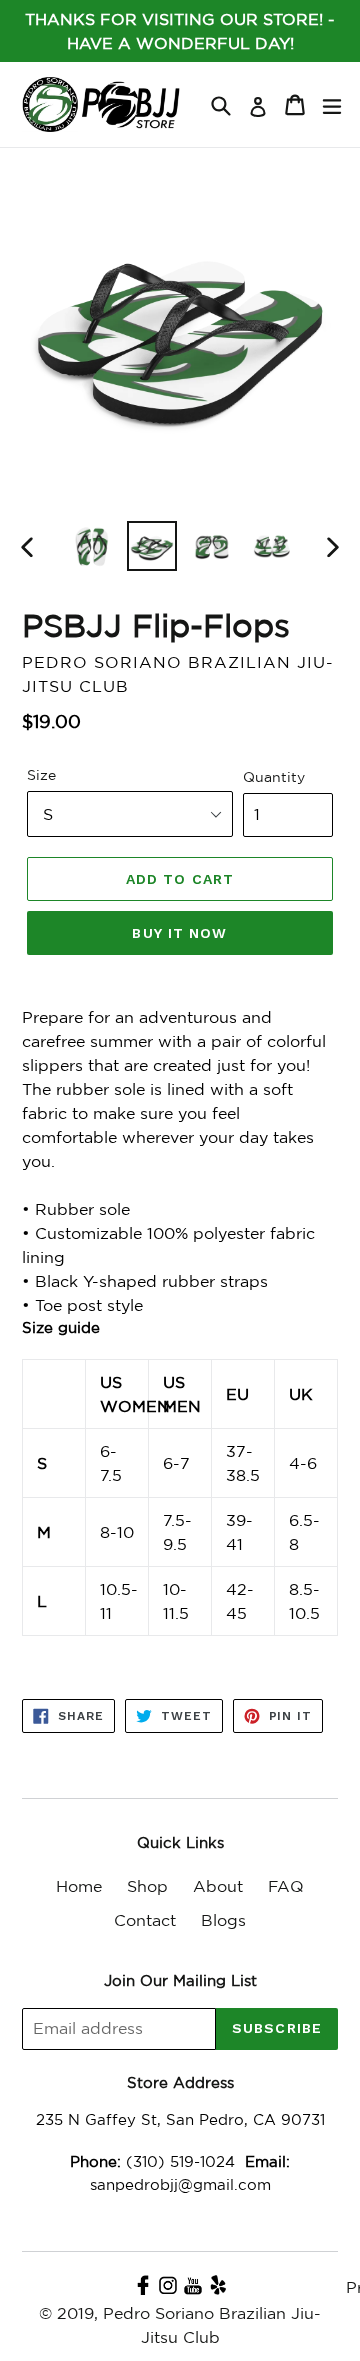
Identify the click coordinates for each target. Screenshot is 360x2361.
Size (41, 775)
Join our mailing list (180, 1980)
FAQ (286, 1886)
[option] (92, 546)
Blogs (223, 1920)
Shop (147, 1886)
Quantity (274, 777)
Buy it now (179, 933)
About (218, 1886)
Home (79, 1886)
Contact (145, 1920)
